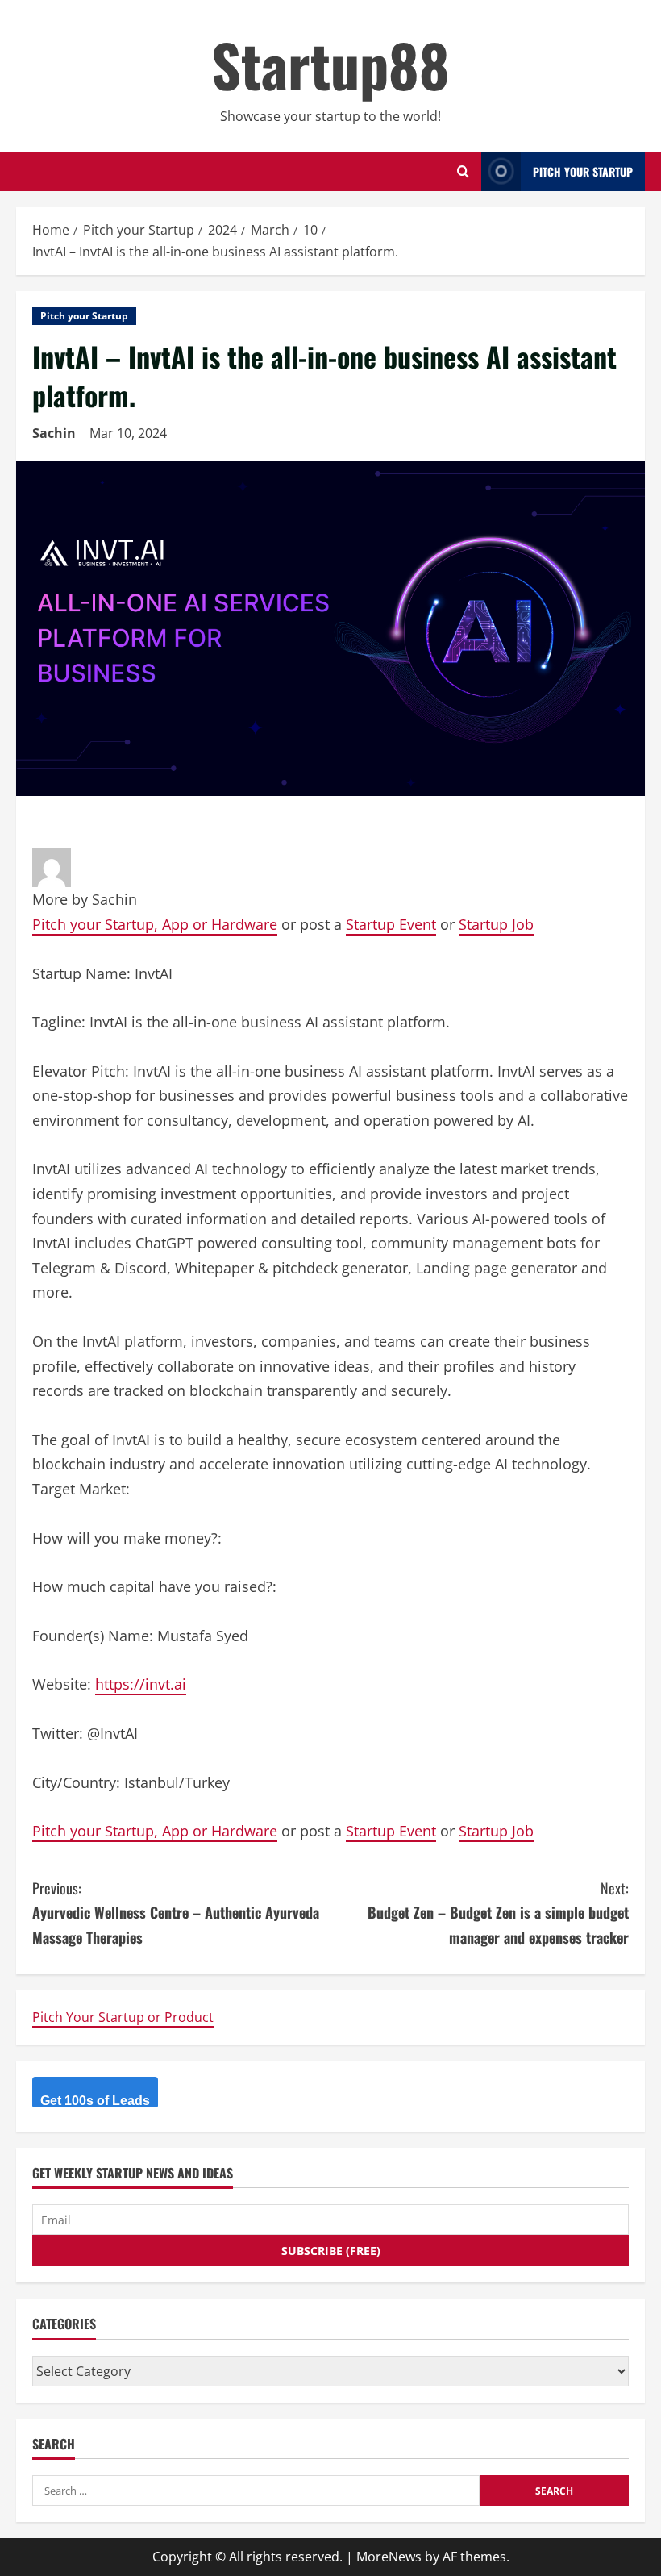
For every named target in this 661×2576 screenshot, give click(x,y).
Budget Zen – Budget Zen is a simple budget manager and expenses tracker (498, 1913)
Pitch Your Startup (583, 171)
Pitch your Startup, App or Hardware (155, 924)
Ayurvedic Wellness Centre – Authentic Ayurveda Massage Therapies (176, 1913)
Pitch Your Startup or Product (123, 2017)
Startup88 (330, 64)
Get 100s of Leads (95, 2101)
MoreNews (389, 2557)
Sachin (54, 433)
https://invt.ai (141, 1684)
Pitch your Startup (84, 316)
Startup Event (391, 924)
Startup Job (496, 924)
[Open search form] (463, 171)
